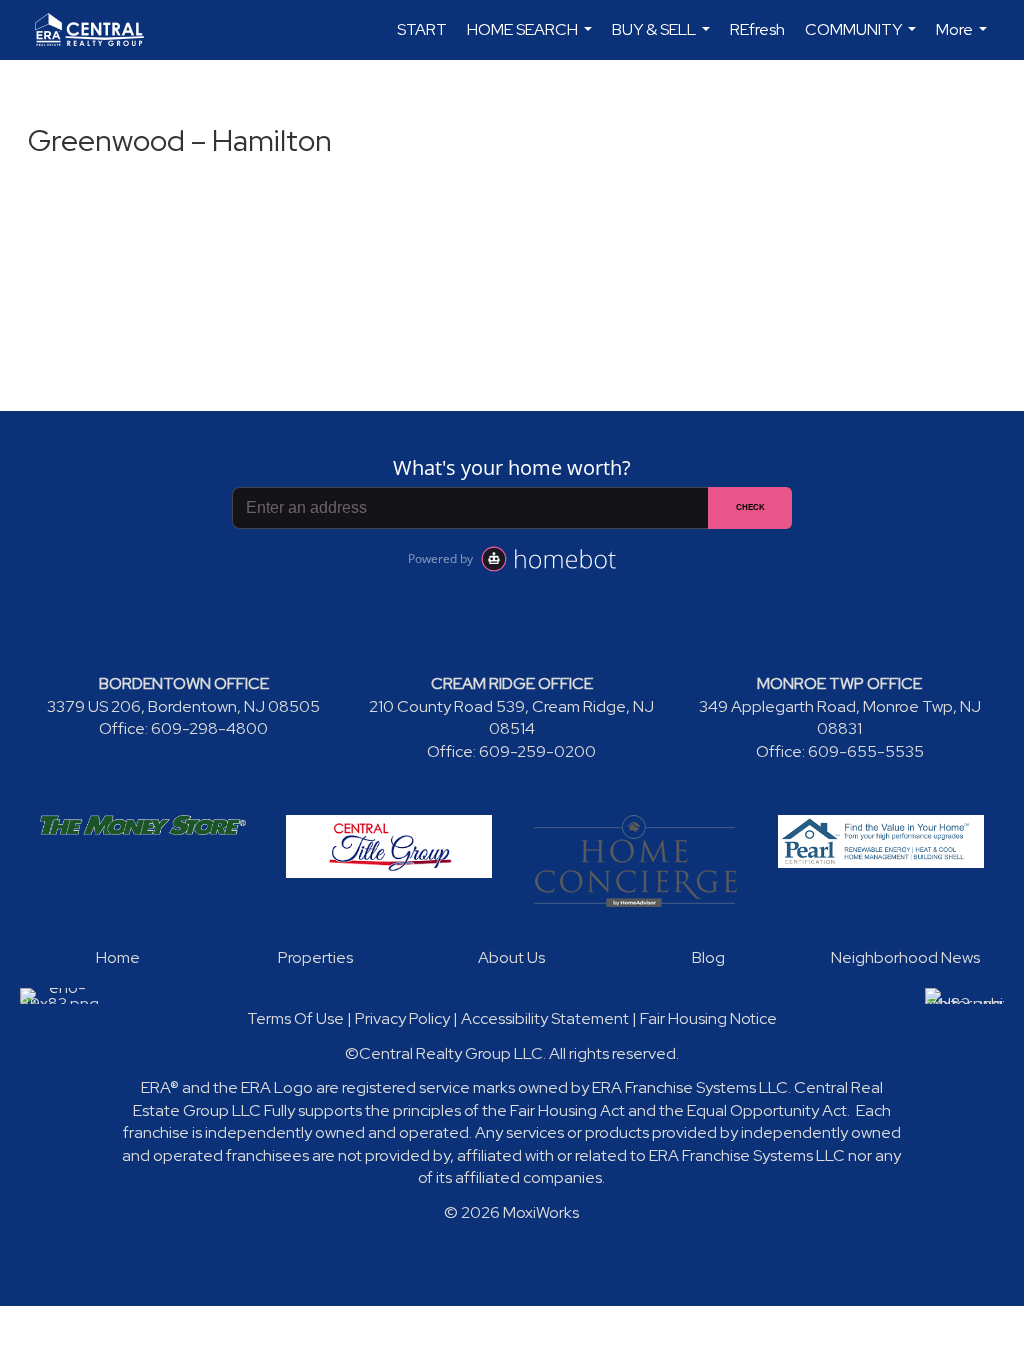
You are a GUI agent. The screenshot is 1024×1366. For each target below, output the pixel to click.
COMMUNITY (863, 39)
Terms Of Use (295, 1018)
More (964, 39)
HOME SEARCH (532, 39)
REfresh (757, 29)
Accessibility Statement (545, 1018)
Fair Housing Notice (708, 1018)
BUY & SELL (663, 39)
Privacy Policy (402, 1018)
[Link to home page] (99, 30)
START (422, 29)
